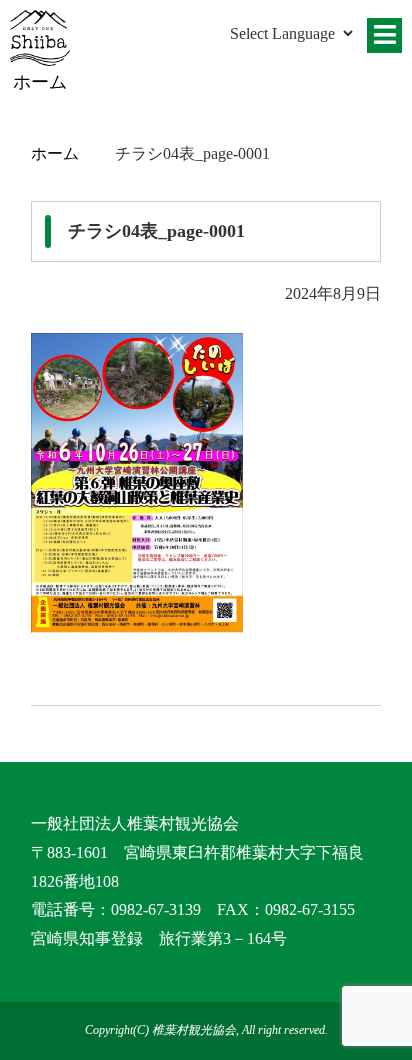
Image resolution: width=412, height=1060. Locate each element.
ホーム (55, 153)
